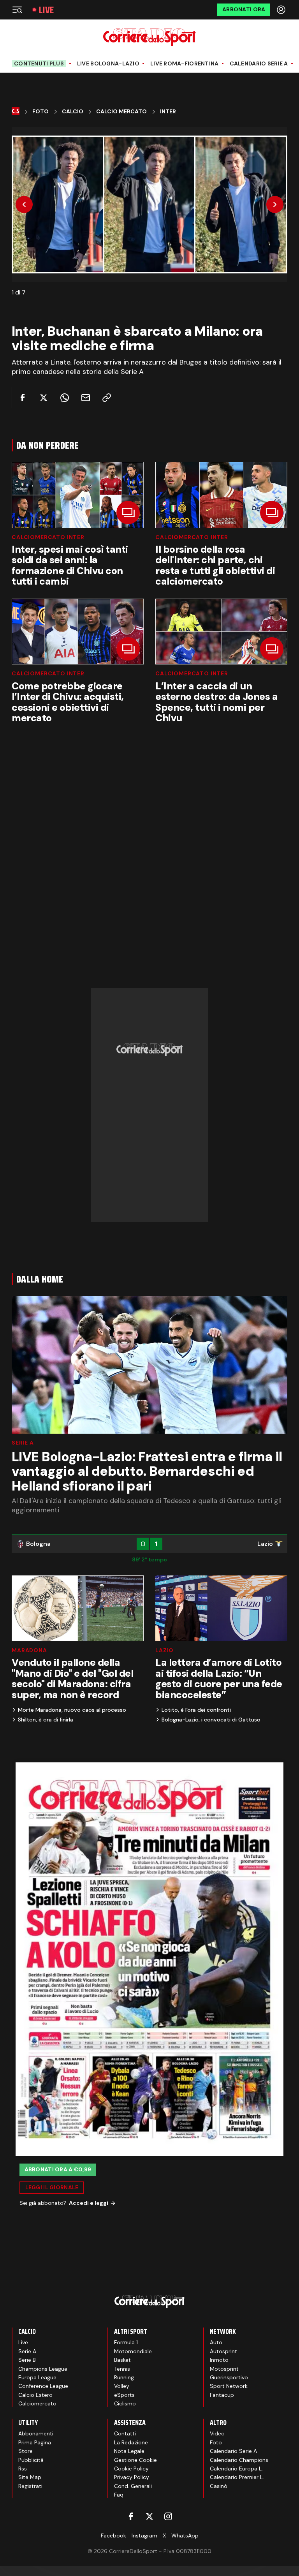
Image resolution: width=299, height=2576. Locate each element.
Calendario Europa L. (236, 2469)
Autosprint (223, 2351)
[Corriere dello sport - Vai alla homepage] (149, 37)
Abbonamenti (36, 2433)
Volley (122, 2386)
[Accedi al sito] (282, 10)
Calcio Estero (35, 2395)
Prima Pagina (35, 2442)
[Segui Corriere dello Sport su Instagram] (168, 2516)
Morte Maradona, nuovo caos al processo (72, 1710)
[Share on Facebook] (22, 397)
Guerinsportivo (229, 2377)
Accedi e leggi (89, 2203)
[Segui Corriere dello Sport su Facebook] (131, 2516)
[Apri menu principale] (17, 10)
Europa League (37, 2377)
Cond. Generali (133, 2486)
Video (217, 2433)
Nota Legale (129, 2451)
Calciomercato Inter (48, 537)
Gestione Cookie (135, 2460)
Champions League (43, 2369)
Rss (23, 2469)
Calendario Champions (239, 2460)
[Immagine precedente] (24, 204)
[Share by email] (85, 397)
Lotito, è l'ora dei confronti (196, 1710)
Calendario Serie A (259, 64)
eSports (124, 2395)
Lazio (164, 1650)
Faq (119, 2495)
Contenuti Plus (39, 63)
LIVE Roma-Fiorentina (185, 64)
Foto (40, 112)
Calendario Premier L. (237, 2477)
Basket (122, 2360)
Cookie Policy (131, 2469)
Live (46, 10)
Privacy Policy (132, 2477)
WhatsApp (185, 2535)
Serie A (23, 1443)
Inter (168, 112)
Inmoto (219, 2360)
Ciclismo (125, 2403)
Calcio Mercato (121, 112)
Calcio (73, 112)
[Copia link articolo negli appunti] (106, 397)
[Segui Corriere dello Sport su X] (149, 2516)
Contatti (125, 2433)
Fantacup (222, 2395)
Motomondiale (133, 2351)
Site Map (30, 2477)
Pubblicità (31, 2460)
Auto (216, 2342)
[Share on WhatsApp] (64, 397)
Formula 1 (126, 2342)
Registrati (30, 2486)
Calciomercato (37, 2403)
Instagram (144, 2535)
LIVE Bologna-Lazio (108, 64)
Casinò (219, 2486)
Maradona (29, 1650)
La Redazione (131, 2442)
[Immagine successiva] (275, 204)
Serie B (27, 2360)
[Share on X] (43, 397)
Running (124, 2377)
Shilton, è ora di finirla (46, 1720)
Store (26, 2451)
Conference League (43, 2386)
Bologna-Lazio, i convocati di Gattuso (211, 1720)
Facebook (113, 2535)
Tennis (122, 2369)
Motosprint (224, 2369)
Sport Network (229, 2386)
